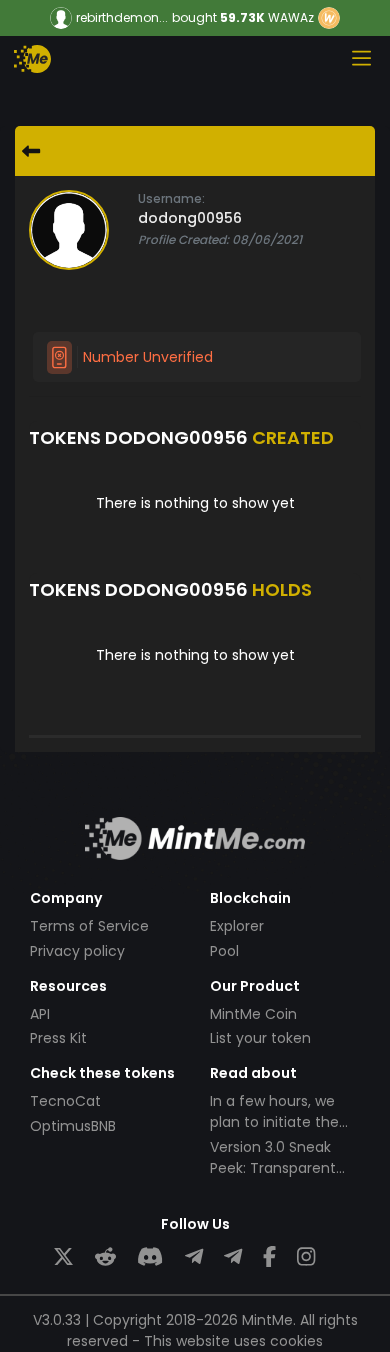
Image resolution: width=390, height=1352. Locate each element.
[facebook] (269, 1257)
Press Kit (58, 1038)
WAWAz (291, 17)
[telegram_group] (194, 1257)
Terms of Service (89, 926)
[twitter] (63, 1257)
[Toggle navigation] (361, 58)
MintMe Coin (253, 1014)
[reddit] (105, 1257)
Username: (171, 198)
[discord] (150, 1257)
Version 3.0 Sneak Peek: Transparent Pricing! (273, 1168)
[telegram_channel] (233, 1257)
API (40, 1014)
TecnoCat (65, 1101)
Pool (224, 951)
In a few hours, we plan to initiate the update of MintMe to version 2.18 (282, 1132)
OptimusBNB (73, 1126)
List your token (260, 1038)
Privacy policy (77, 951)
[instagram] (306, 1257)
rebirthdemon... (122, 18)
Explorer (237, 926)
